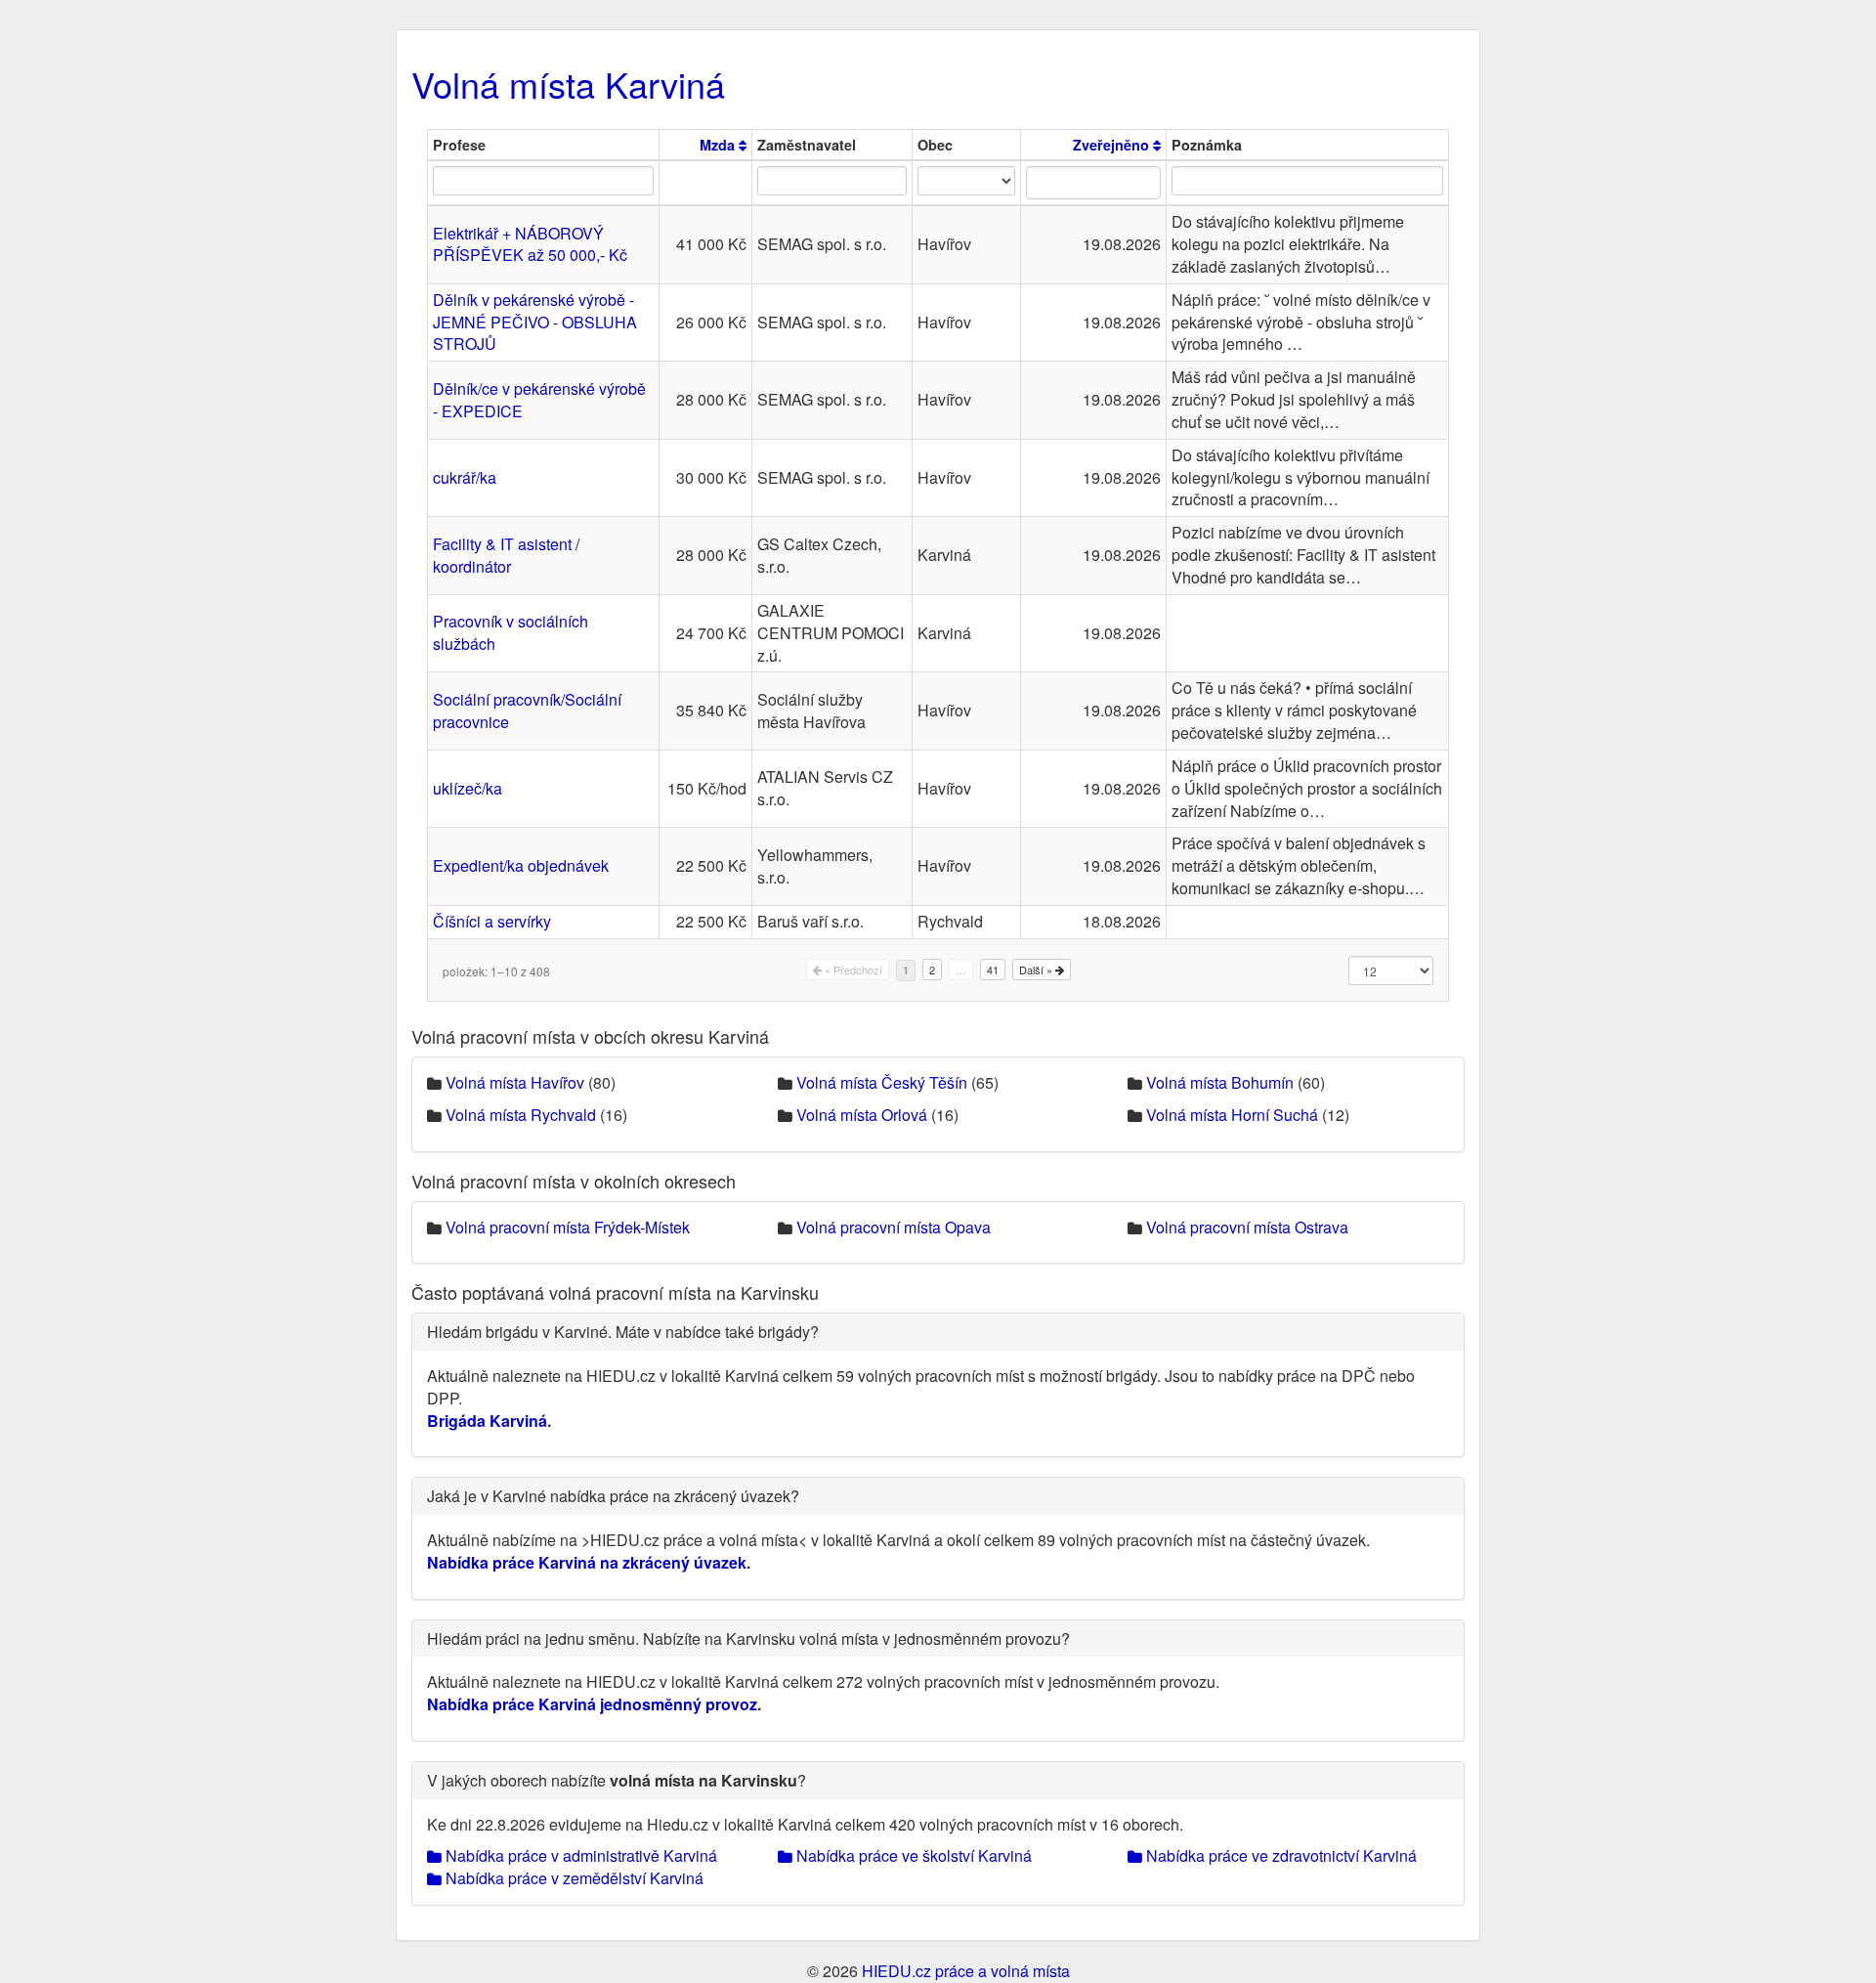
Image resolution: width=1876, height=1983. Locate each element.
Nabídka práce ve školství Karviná (912, 1855)
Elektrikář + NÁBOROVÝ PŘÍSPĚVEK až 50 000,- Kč (530, 244)
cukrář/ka (465, 477)
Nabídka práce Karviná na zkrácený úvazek (587, 1562)
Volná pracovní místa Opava (894, 1227)
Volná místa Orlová (862, 1115)
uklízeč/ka (468, 788)
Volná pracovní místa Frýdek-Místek (568, 1227)
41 (993, 970)
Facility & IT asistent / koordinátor (506, 555)
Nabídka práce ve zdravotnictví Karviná (1279, 1855)
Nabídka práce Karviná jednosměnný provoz (592, 1704)
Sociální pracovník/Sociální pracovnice (527, 711)
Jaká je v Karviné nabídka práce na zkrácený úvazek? (613, 1496)
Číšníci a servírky (492, 921)
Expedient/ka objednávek (521, 865)
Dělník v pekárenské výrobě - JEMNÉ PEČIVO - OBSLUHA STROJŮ (535, 322)
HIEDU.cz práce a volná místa (966, 1971)
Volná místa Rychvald (521, 1115)
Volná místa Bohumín (1220, 1082)
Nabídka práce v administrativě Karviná (579, 1855)
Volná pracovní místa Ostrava (1247, 1227)
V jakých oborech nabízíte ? (617, 1780)
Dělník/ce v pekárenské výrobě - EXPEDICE (539, 400)
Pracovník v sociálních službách (511, 632)
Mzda (719, 145)
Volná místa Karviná (568, 84)
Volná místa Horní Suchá (1232, 1115)
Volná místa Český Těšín (882, 1082)
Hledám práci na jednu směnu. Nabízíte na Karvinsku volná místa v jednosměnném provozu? (748, 1638)
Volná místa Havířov (515, 1082)
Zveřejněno (1113, 145)
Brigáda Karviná (487, 1421)
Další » (1037, 970)
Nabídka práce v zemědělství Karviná (573, 1878)
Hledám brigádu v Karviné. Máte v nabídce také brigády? (623, 1332)
